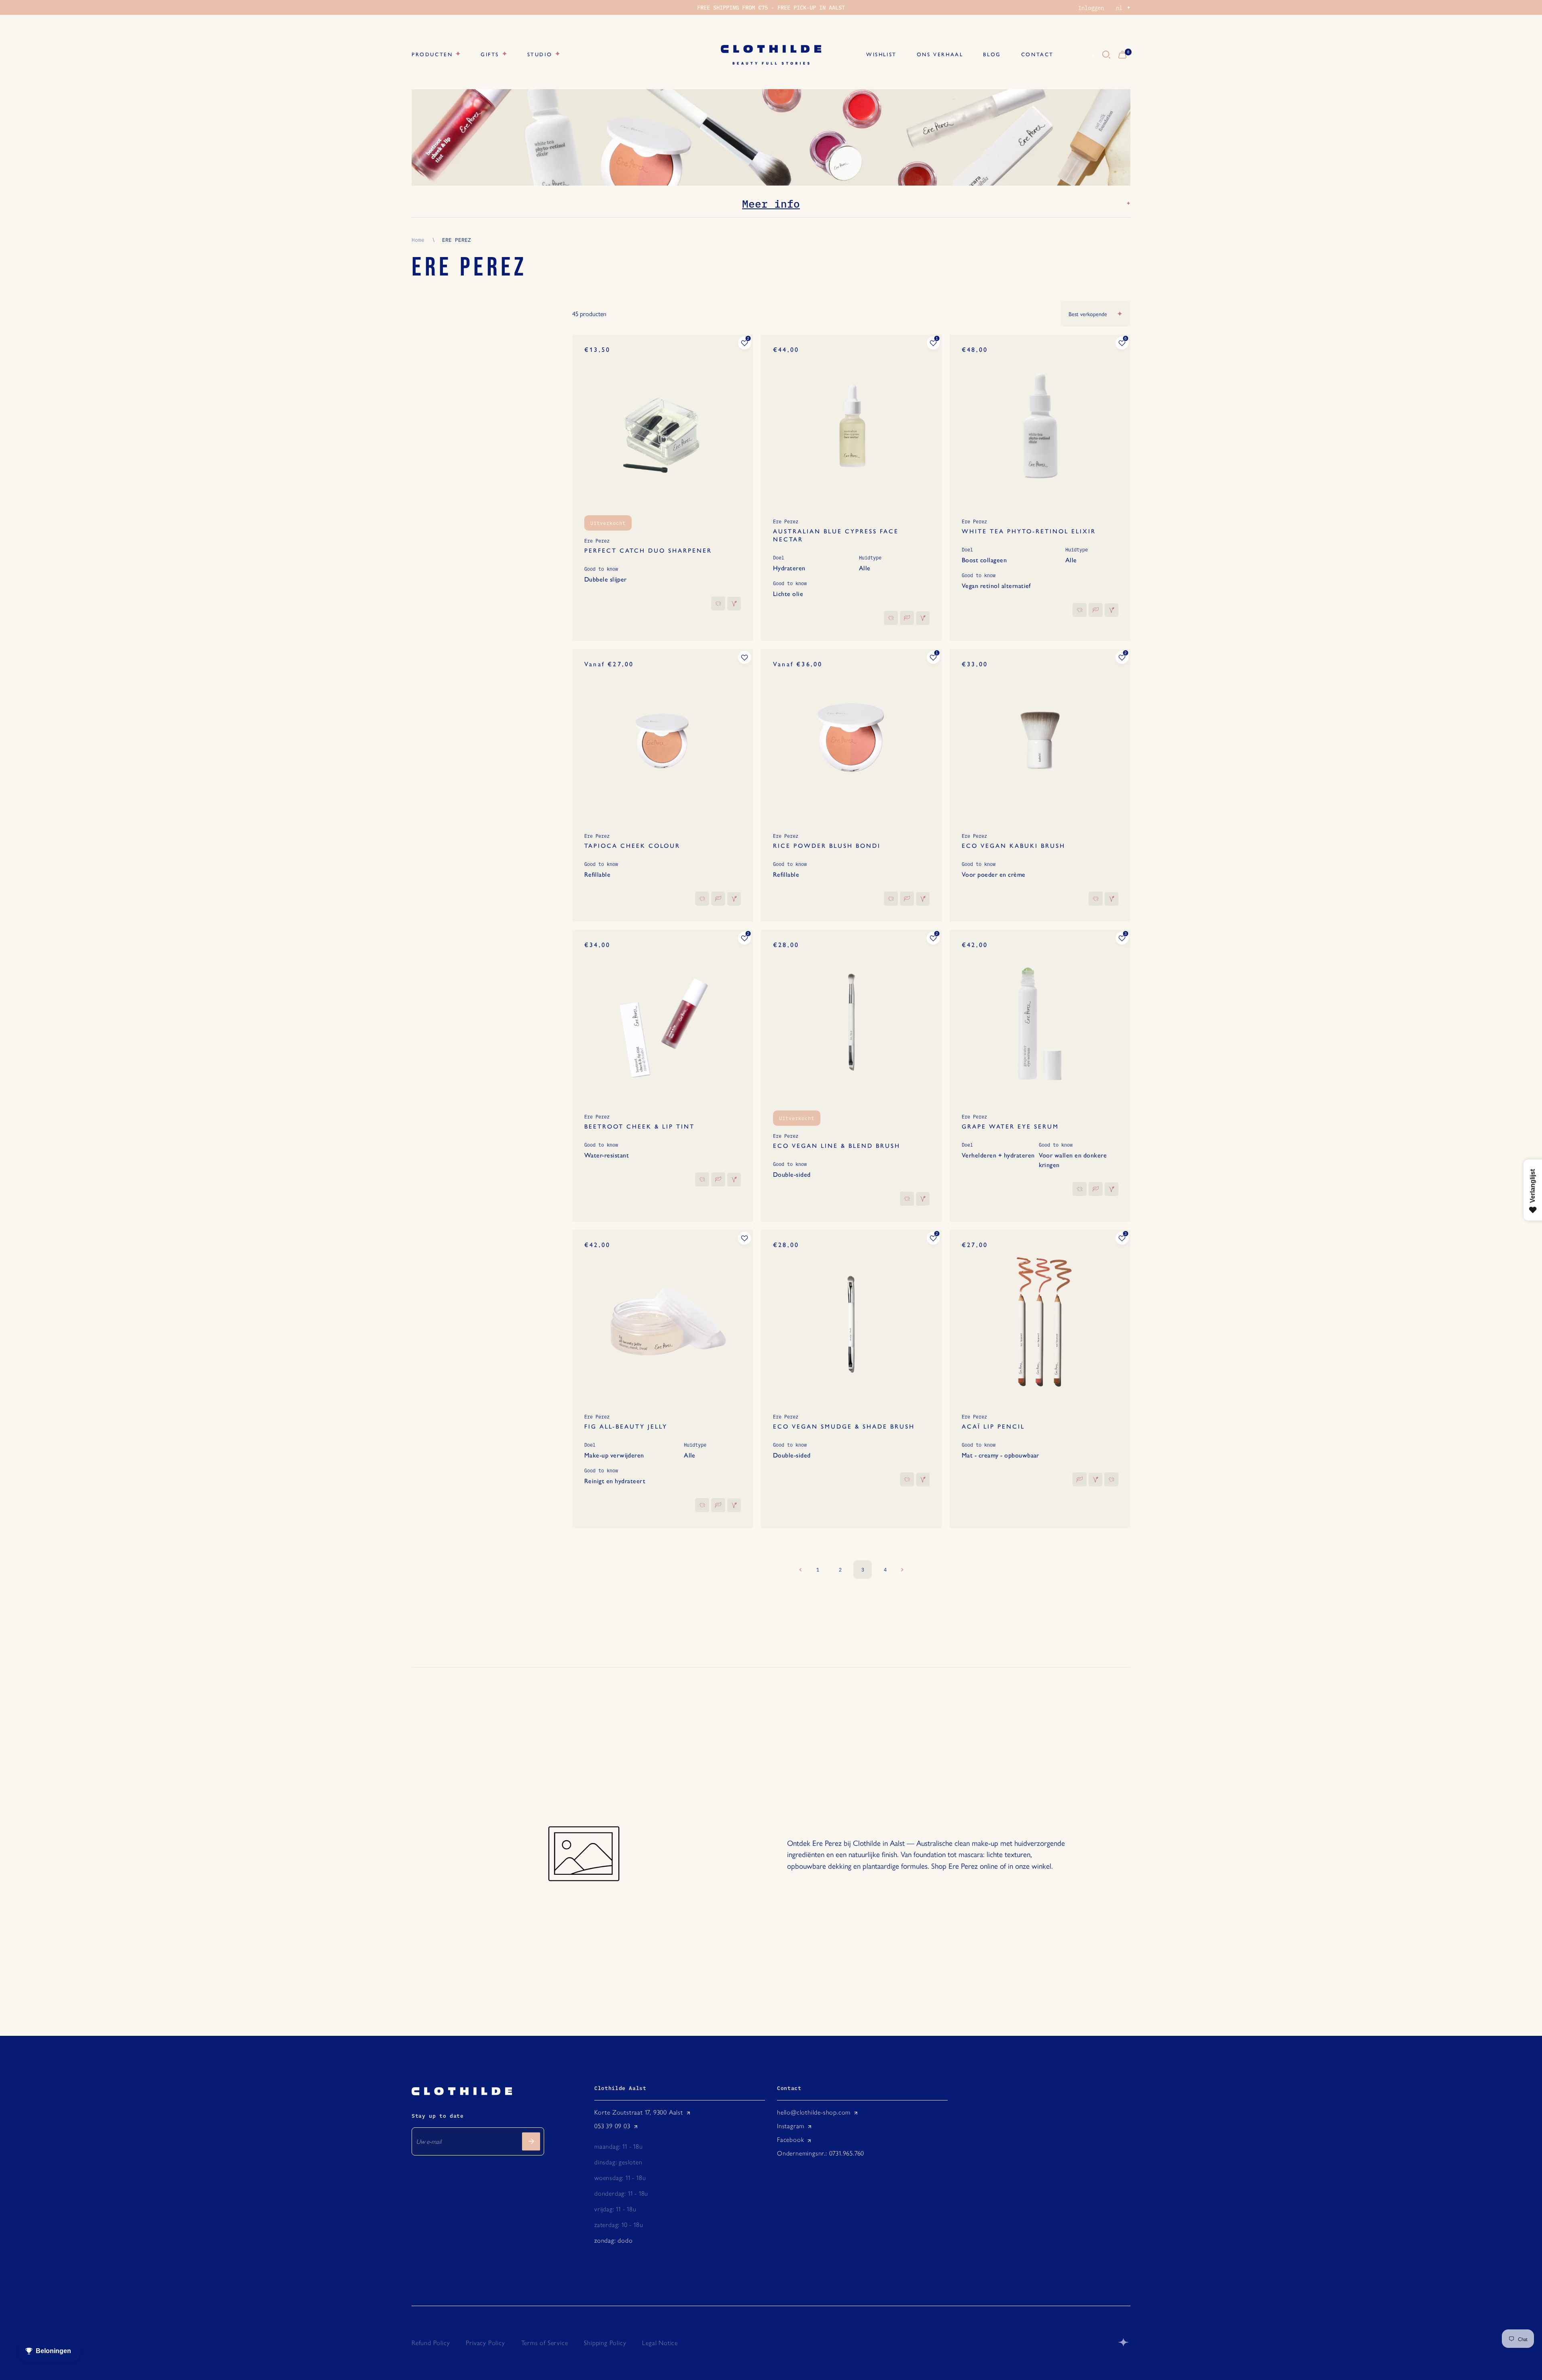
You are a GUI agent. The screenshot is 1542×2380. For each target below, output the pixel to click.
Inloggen (1091, 8)
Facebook (790, 2140)
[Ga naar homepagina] (771, 55)
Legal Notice (660, 2343)
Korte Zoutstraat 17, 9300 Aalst (639, 2112)
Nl (1083, 55)
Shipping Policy (605, 2343)
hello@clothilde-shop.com (814, 2112)
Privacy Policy (485, 2343)
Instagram (791, 2126)
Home (418, 239)
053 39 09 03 (612, 2126)
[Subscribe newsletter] (531, 2141)
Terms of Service (545, 2343)
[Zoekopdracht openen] (1106, 55)
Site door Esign (1124, 2342)
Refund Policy (431, 2343)
